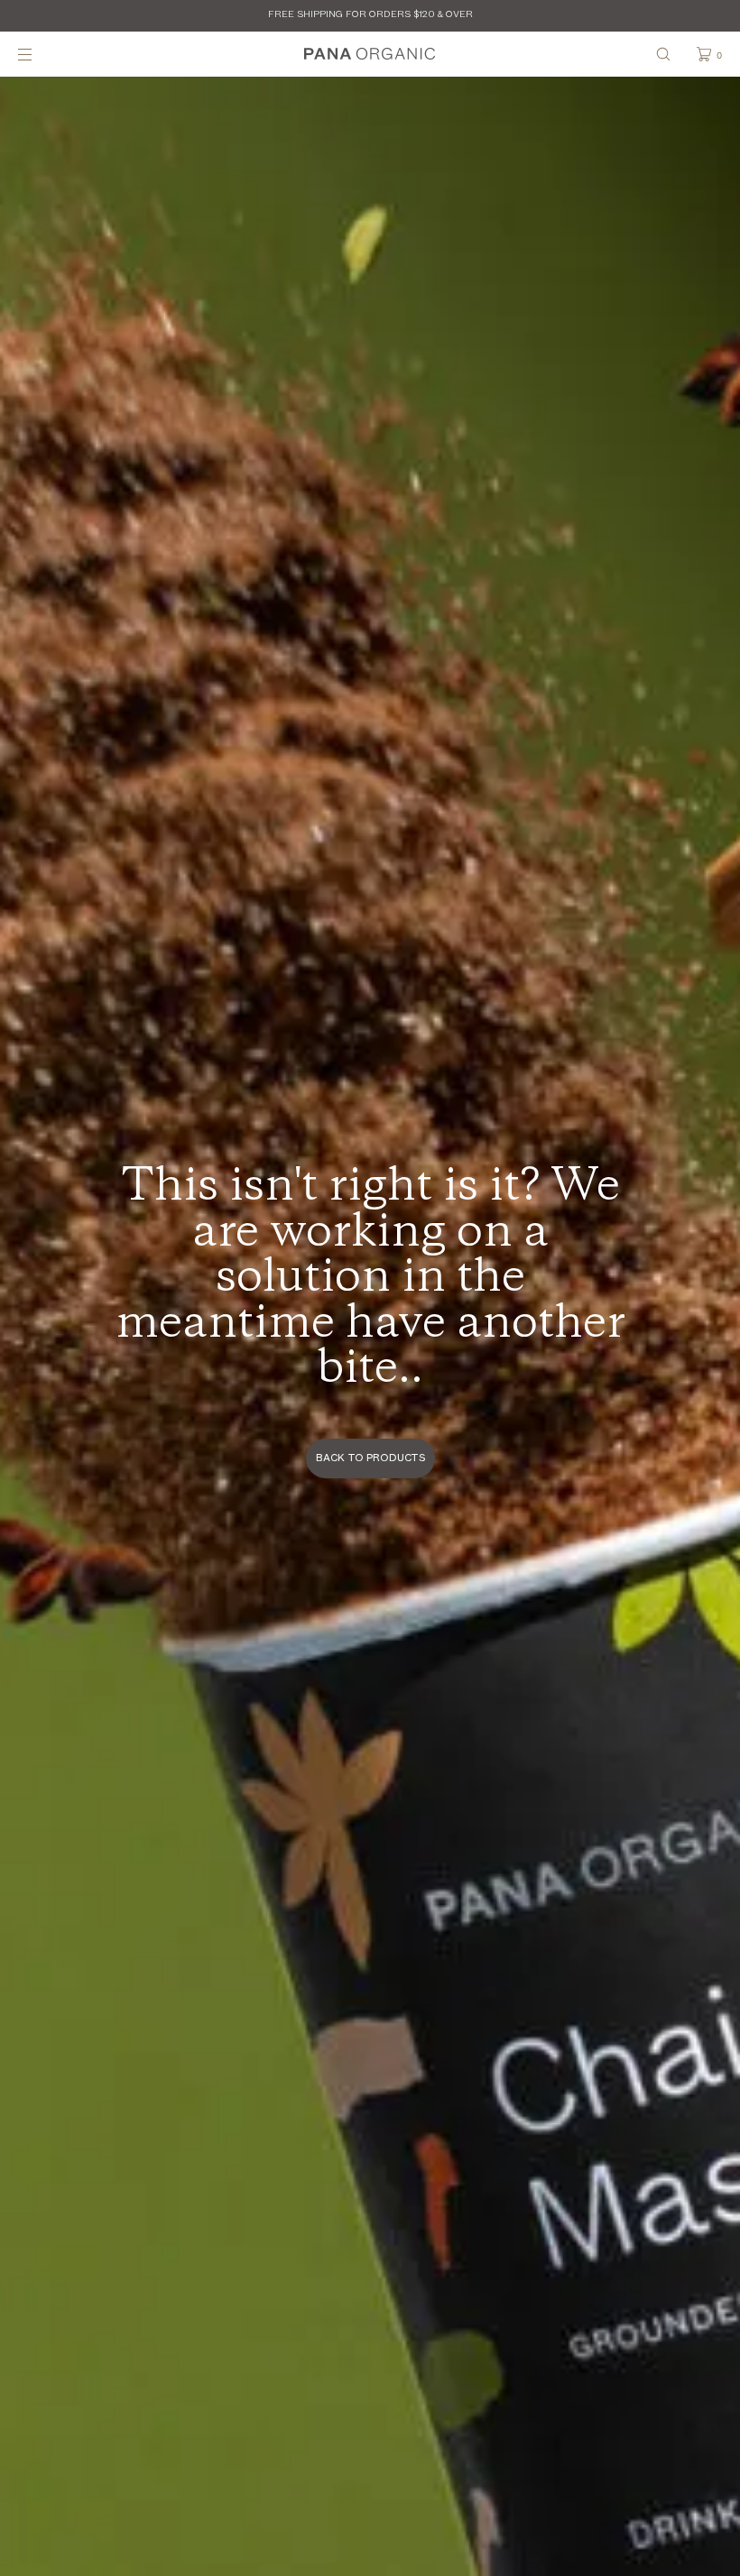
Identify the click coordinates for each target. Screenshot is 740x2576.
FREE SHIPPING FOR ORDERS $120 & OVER (370, 15)
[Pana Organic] (370, 54)
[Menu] (40, 54)
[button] (663, 54)
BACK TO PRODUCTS (370, 1458)
